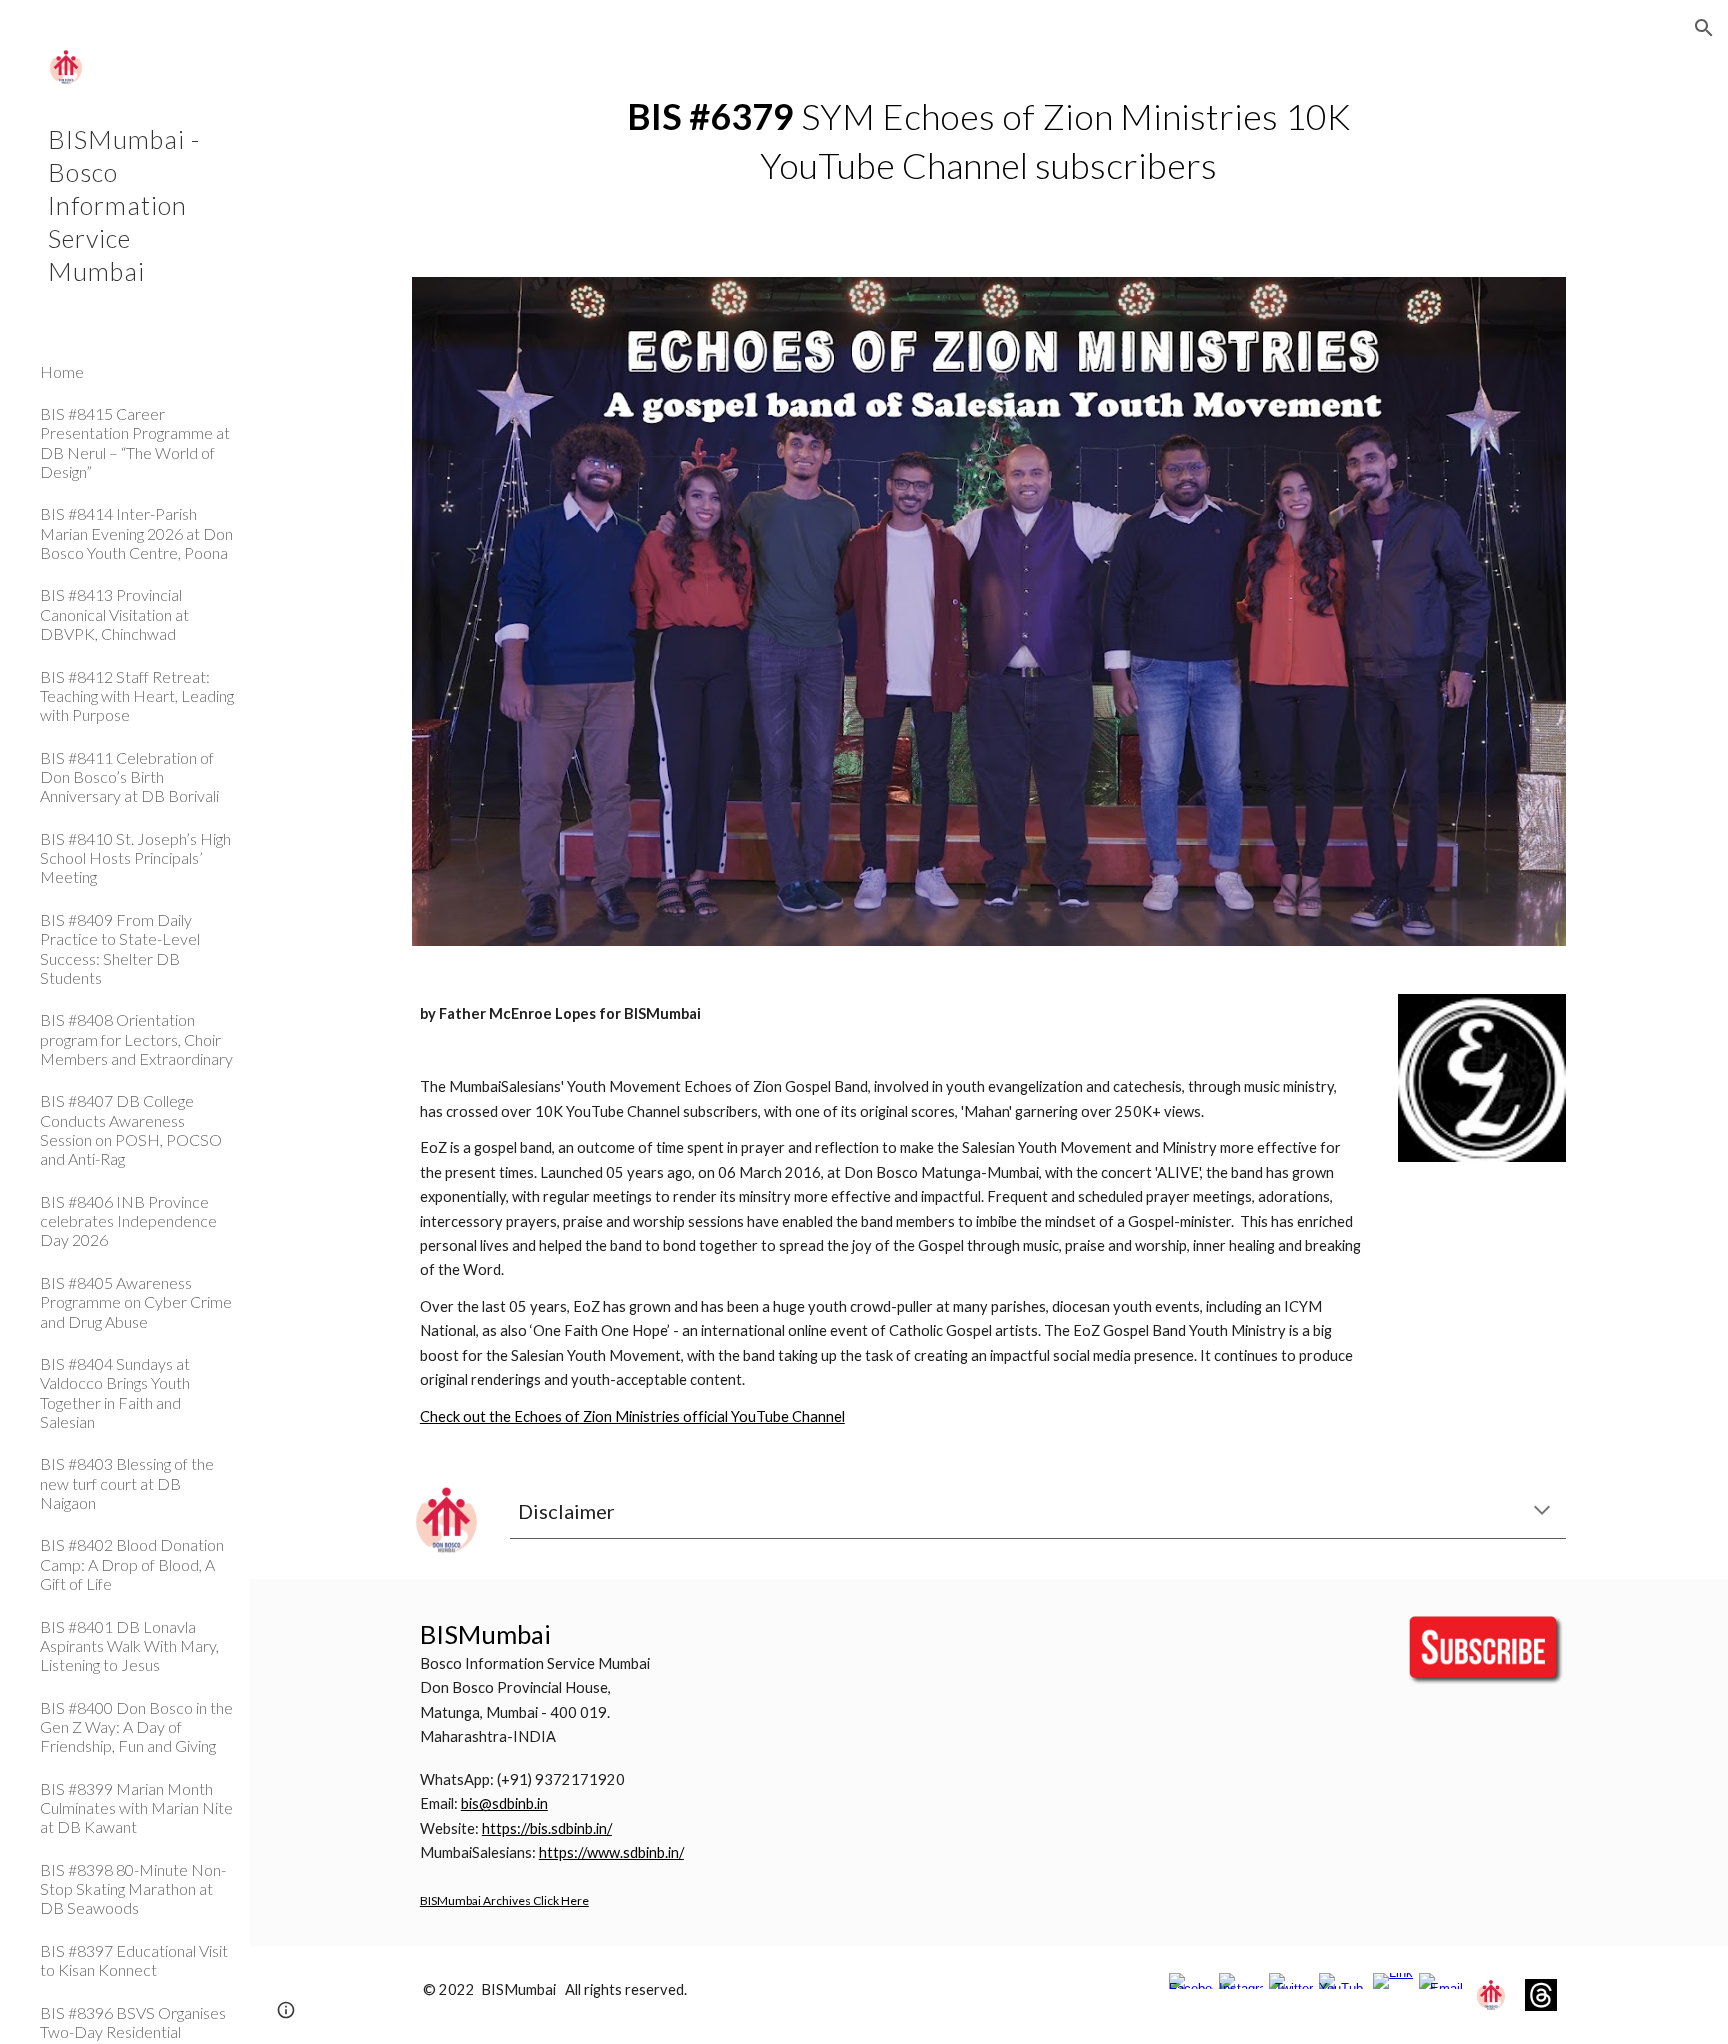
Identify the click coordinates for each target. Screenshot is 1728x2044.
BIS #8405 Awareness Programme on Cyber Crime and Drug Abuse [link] (136, 1302)
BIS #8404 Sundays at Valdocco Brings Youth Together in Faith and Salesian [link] (115, 1392)
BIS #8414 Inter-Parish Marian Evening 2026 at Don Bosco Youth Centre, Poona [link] (136, 533)
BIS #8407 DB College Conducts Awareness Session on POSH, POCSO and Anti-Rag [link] (131, 1129)
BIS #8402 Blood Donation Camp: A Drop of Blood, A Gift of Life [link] (132, 1564)
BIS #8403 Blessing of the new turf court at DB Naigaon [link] (127, 1483)
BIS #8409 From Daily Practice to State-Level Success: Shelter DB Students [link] (120, 948)
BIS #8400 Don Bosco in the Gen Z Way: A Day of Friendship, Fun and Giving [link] (136, 1727)
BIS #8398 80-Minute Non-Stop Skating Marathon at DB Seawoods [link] (133, 1889)
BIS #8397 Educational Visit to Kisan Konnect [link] (134, 1960)
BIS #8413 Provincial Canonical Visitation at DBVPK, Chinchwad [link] (114, 614)
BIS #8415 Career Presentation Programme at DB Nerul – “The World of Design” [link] (135, 442)
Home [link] (62, 371)
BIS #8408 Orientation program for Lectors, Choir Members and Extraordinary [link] (136, 1039)
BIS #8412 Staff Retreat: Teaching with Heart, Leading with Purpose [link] (137, 696)
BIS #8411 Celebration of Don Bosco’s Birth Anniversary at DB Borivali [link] (129, 777)
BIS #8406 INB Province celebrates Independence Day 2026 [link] (128, 1221)
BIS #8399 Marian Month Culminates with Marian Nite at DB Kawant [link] (136, 1808)
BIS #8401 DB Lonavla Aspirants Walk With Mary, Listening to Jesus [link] (129, 1646)
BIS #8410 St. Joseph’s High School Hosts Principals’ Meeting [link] (135, 858)
